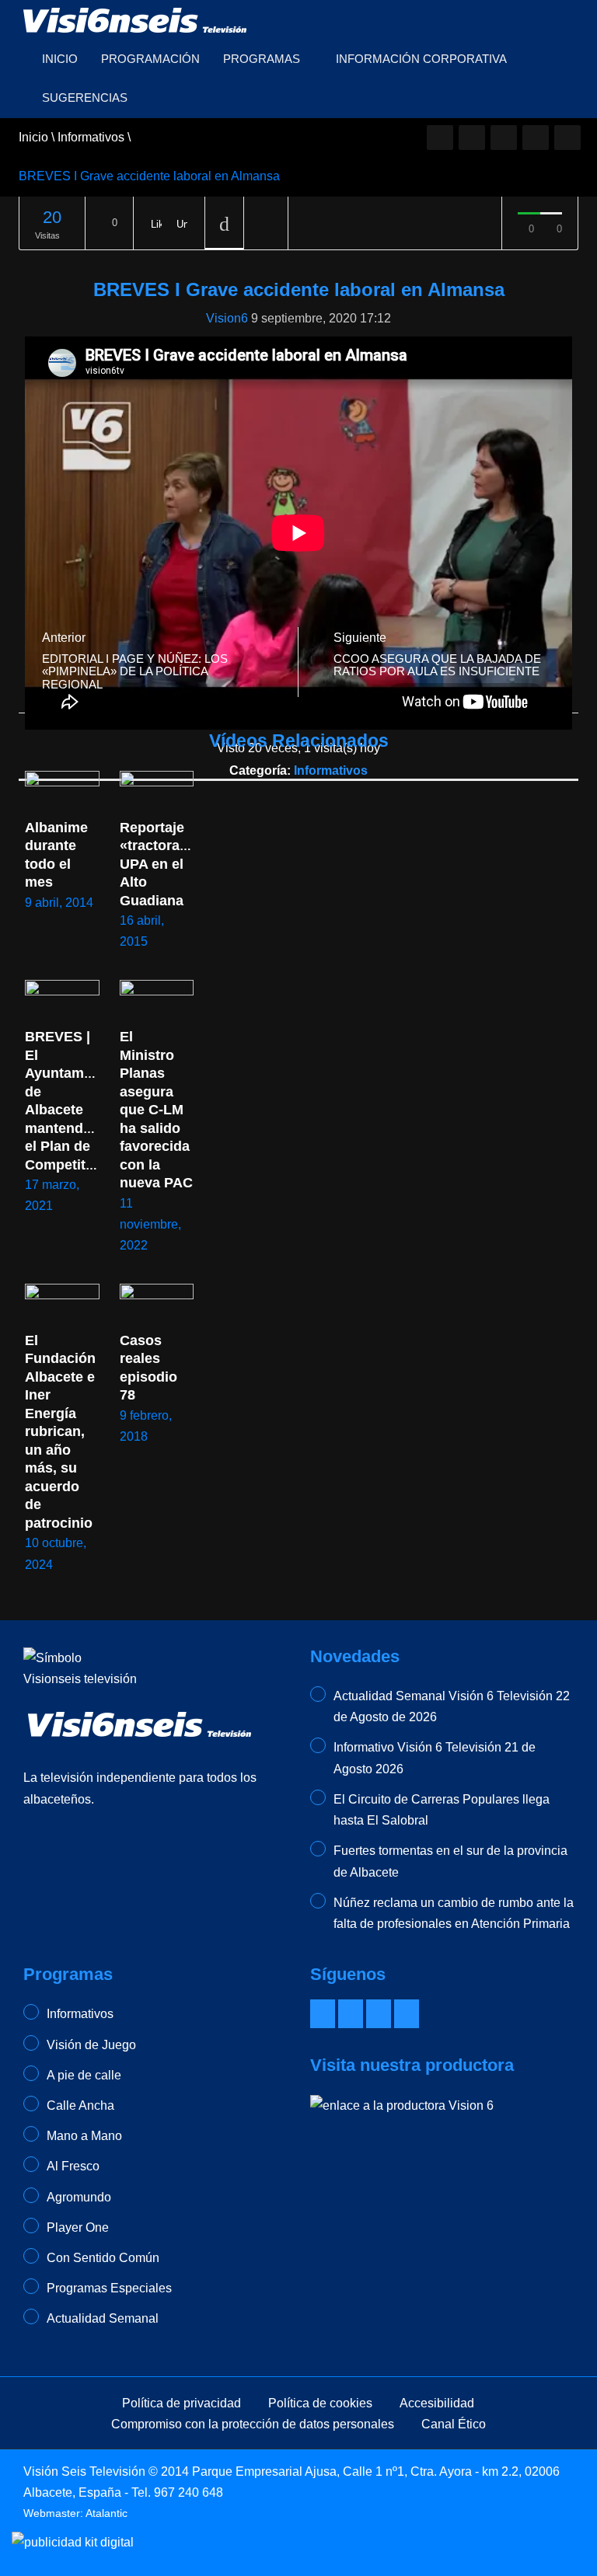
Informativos (331, 770)
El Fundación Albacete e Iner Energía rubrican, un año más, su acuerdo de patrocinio (62, 1432)
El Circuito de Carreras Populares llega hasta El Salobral (442, 1810)
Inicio (60, 59)
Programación (150, 59)
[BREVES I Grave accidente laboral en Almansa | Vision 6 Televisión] (136, 19)
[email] (472, 138)
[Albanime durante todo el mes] (62, 792)
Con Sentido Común (103, 2258)
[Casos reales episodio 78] (157, 1305)
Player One (78, 2227)
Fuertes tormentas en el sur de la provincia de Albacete (450, 1861)
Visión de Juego (91, 2045)
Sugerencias (85, 98)
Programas (263, 59)
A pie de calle (84, 2075)
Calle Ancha (80, 2105)
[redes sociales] (440, 138)
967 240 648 (189, 2492)
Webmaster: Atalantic (75, 2513)
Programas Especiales (109, 2288)
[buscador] (567, 138)
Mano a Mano (84, 2136)
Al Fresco (73, 2166)
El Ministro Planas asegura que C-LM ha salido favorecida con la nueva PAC (157, 1110)
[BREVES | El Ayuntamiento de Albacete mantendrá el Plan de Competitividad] (62, 1001)
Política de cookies (320, 2403)
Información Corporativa (421, 59)
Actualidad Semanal (103, 2318)
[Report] (266, 223)
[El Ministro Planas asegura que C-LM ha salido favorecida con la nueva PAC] (157, 1001)
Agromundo (79, 2197)
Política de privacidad (182, 2403)
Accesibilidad (437, 2403)
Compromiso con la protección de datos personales (253, 2424)
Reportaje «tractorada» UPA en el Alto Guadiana (164, 864)
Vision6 (227, 318)
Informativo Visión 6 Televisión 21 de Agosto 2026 (435, 1758)
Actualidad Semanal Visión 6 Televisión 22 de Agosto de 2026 (452, 1706)
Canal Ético (454, 2424)
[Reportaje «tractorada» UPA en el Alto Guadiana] (157, 792)
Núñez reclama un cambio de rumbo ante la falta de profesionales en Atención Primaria (454, 1913)
